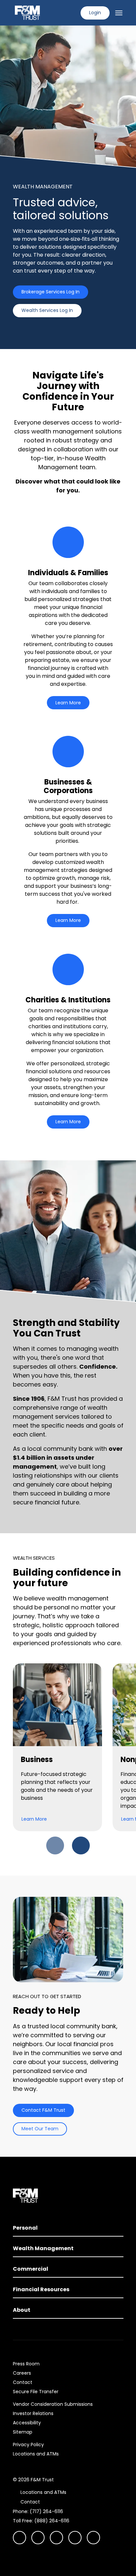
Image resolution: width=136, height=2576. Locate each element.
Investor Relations (33, 2413)
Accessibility (27, 2423)
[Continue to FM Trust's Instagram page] (19, 2538)
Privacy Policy (28, 2445)
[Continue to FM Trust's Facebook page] (93, 2538)
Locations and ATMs (36, 2454)
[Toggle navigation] (119, 13)
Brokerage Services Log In (51, 292)
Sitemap (23, 2432)
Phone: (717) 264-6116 (38, 2511)
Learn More (68, 703)
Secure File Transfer (36, 2392)
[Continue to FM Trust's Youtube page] (38, 2538)
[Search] (71, 13)
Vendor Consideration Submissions (53, 2404)
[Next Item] (81, 1845)
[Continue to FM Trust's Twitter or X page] (75, 2538)
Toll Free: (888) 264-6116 (41, 2521)
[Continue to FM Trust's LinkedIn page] (56, 2538)
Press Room (26, 2364)
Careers (22, 2373)
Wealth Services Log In (47, 310)
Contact (23, 2382)
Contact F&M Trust (43, 2110)
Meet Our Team (40, 2129)
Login (95, 13)
